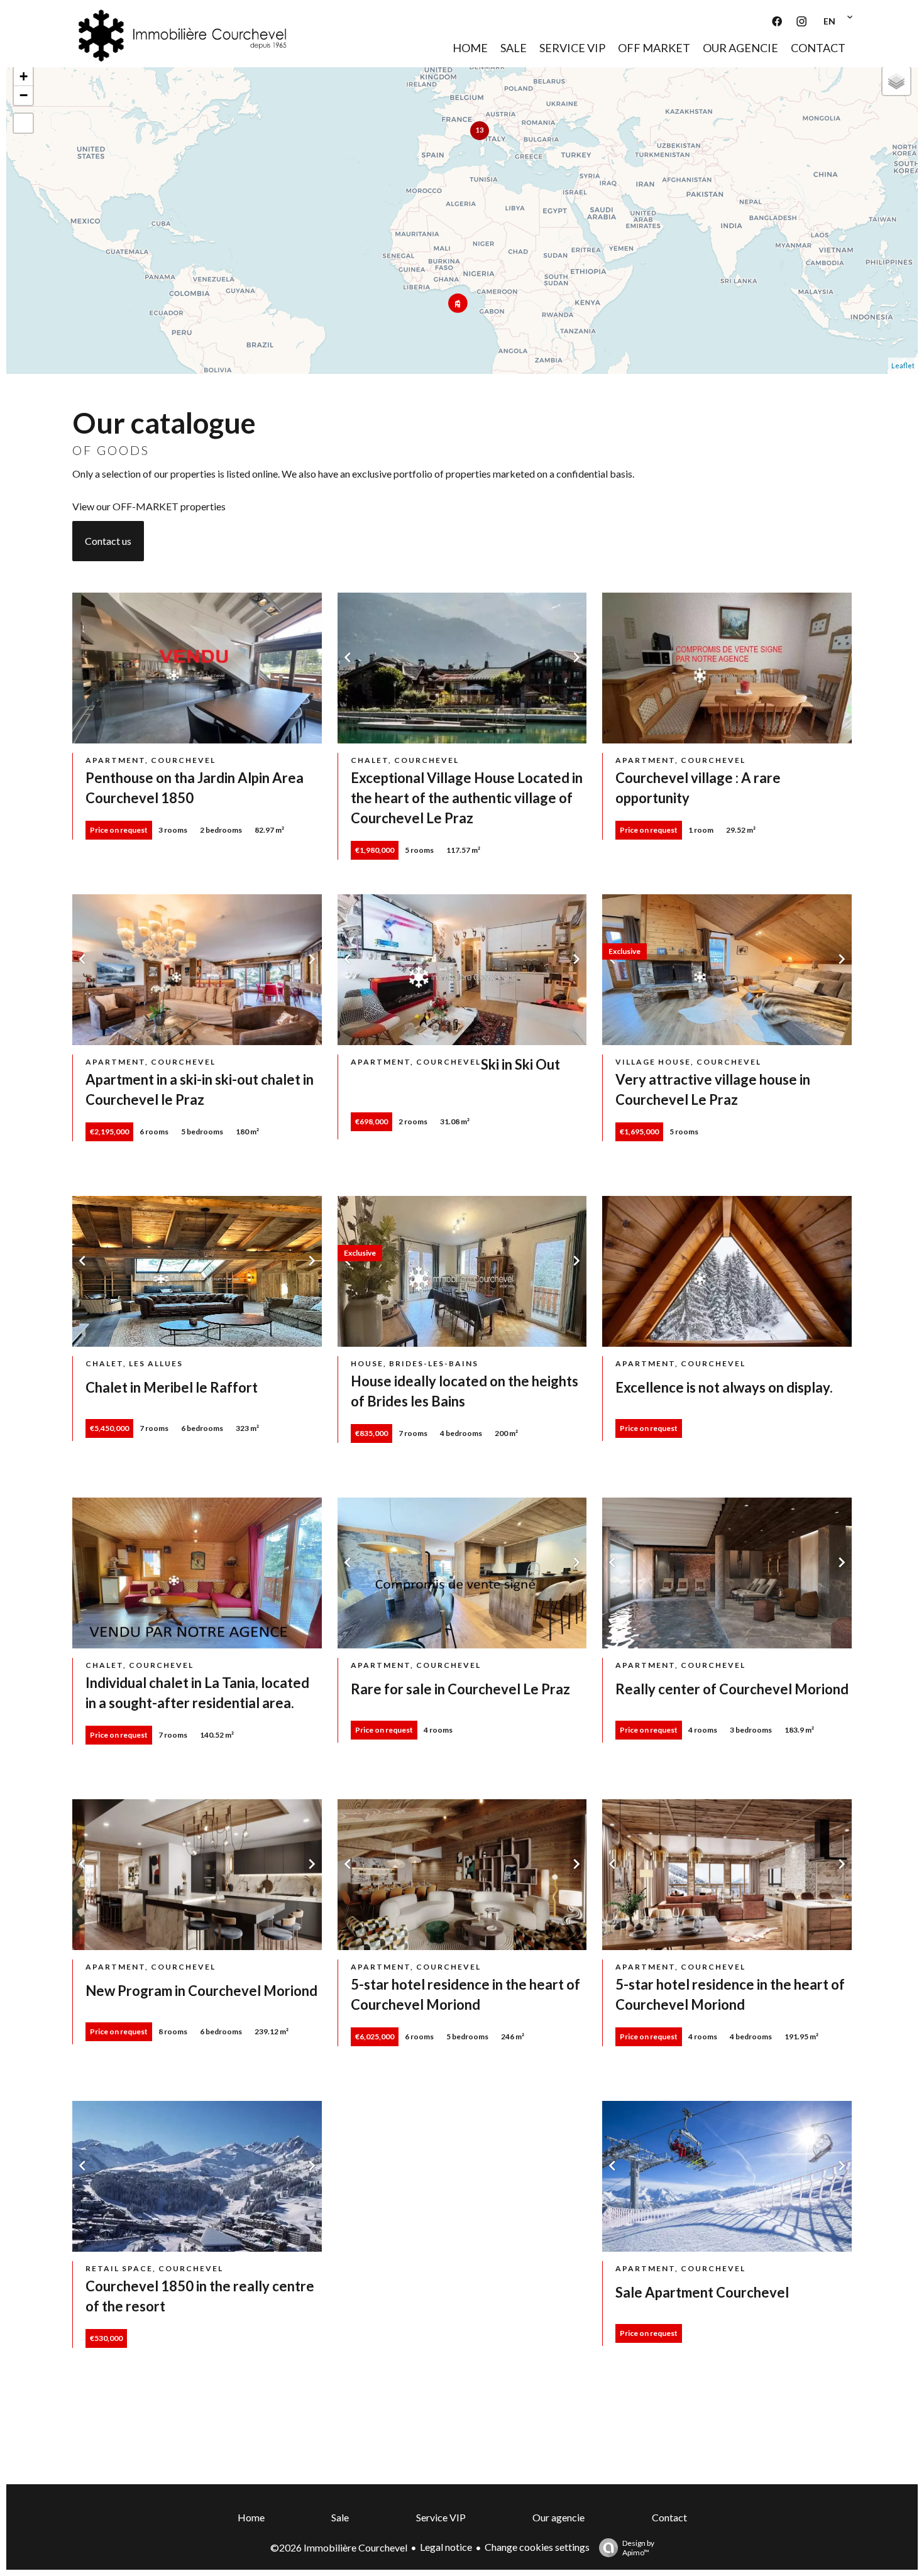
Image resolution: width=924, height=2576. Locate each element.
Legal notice (446, 2547)
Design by (638, 2548)
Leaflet (903, 365)
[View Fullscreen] (23, 123)
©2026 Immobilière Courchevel (339, 2547)
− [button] (24, 95)
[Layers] (896, 81)
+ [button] (24, 76)
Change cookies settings (537, 2547)
